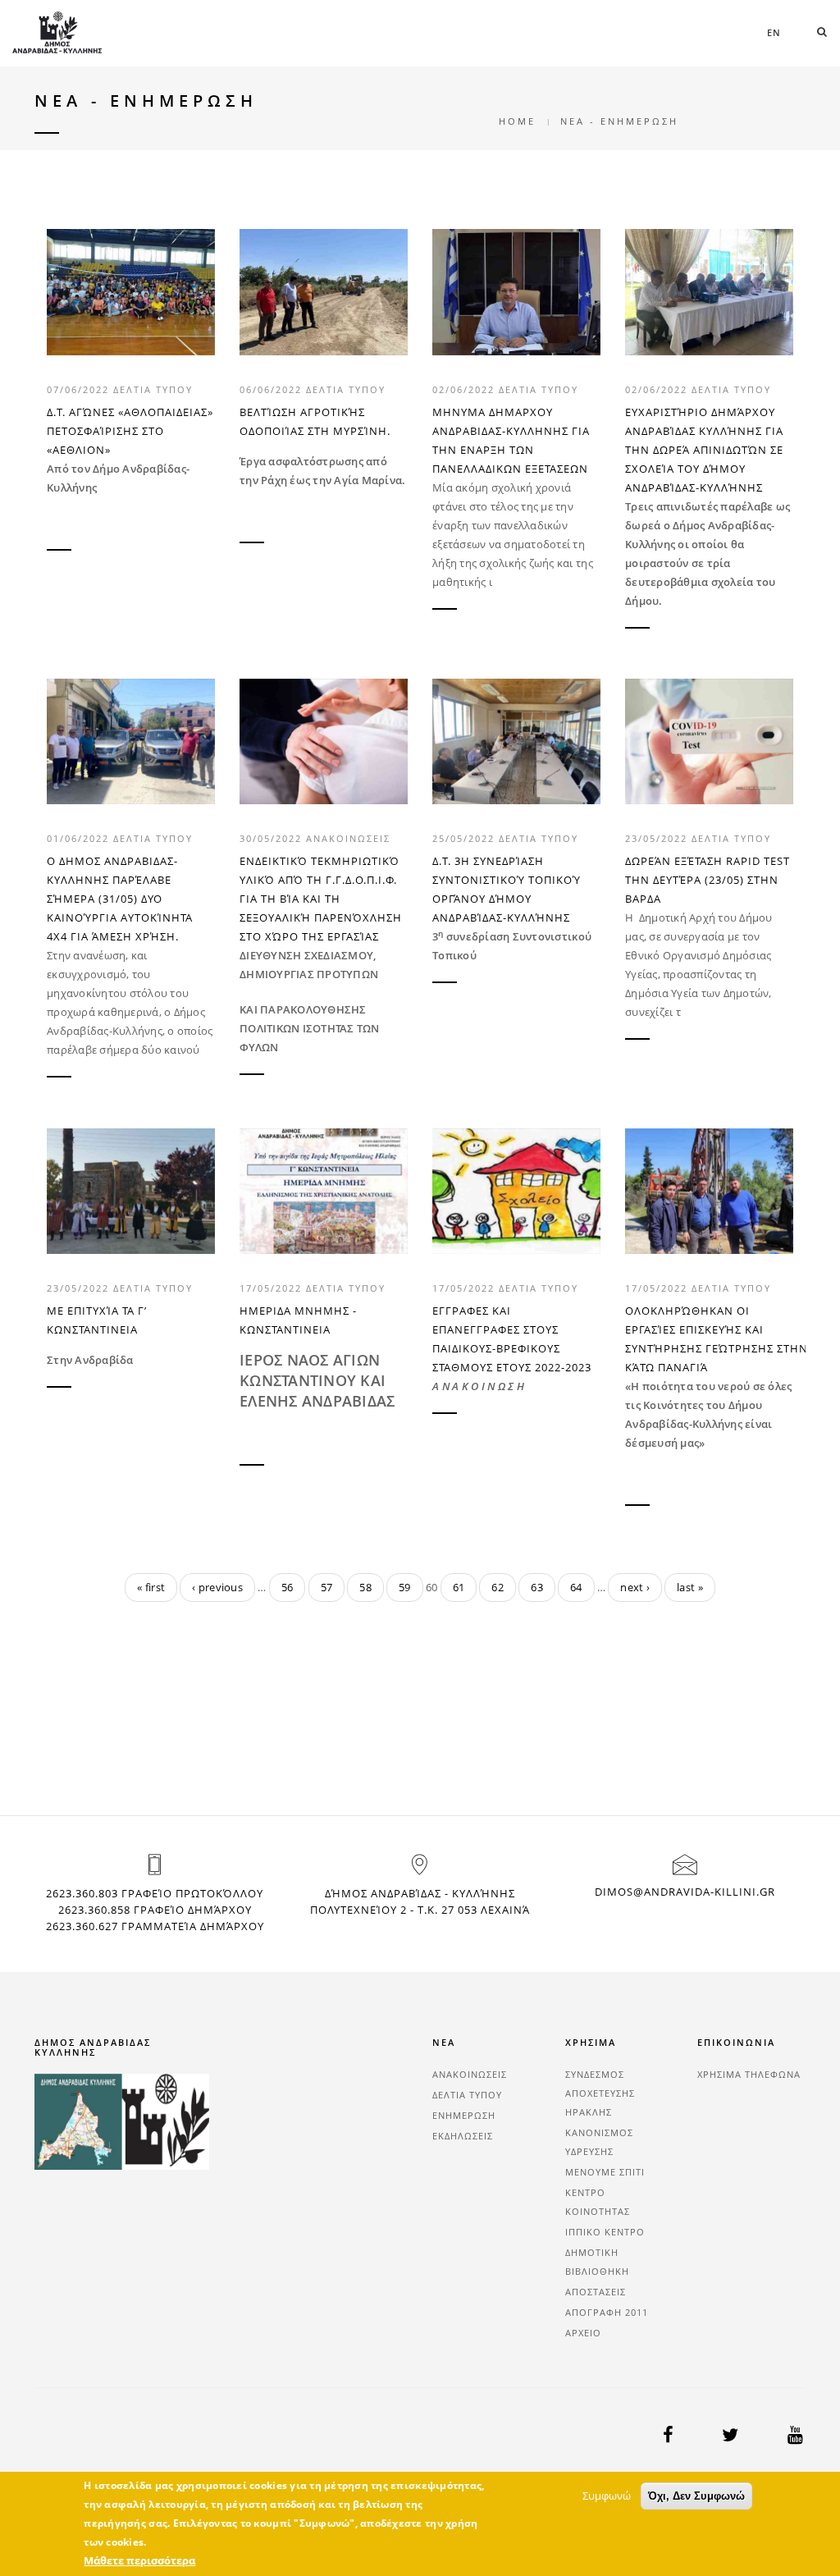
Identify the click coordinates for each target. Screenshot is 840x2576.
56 (288, 1587)
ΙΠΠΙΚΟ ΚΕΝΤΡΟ (605, 2232)
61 (459, 1587)
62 (498, 1587)
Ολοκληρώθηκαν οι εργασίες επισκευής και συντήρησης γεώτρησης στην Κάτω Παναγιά (709, 1339)
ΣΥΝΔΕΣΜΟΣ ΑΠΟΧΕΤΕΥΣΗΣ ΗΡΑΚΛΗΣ (600, 2093)
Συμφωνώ (607, 2496)
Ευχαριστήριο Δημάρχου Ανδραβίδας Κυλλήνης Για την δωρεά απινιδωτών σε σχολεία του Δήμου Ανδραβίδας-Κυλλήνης (704, 450)
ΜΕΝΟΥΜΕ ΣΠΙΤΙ (605, 2172)
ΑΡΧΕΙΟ (583, 2333)
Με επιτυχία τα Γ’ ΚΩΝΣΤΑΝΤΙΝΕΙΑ (97, 1320)
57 (327, 1587)
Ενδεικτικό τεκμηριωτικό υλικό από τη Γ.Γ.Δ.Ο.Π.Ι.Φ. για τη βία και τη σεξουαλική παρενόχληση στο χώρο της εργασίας (321, 899)
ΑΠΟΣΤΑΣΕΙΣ (596, 2292)
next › (635, 1587)
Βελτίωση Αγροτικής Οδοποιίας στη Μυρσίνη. (315, 421)
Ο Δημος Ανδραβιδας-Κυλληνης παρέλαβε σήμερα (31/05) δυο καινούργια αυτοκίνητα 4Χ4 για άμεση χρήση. (120, 899)
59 (405, 1587)
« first (151, 1587)
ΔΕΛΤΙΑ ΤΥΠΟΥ (153, 389)
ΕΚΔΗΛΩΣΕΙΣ (463, 2136)
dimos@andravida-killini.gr (685, 1892)
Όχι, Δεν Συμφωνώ (696, 2496)
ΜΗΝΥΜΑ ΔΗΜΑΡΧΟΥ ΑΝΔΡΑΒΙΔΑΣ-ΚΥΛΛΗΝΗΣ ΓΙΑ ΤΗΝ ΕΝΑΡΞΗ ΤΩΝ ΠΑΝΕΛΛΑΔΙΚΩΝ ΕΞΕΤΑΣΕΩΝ (511, 440)
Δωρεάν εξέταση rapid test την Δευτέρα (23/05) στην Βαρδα (708, 880)
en (774, 32)
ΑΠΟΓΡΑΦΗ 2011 (607, 2312)
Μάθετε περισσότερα (139, 2560)
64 (576, 1587)
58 (365, 1587)
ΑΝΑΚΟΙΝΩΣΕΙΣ (348, 838)
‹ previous (217, 1587)
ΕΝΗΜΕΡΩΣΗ (464, 2115)
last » (690, 1587)
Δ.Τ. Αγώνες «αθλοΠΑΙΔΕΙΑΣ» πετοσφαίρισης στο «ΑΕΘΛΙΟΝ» (130, 431)
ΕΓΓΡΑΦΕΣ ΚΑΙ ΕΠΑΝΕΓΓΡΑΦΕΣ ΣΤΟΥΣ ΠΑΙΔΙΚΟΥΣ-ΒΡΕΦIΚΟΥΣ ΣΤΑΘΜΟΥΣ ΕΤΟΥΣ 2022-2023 (512, 1339)
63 (537, 1587)
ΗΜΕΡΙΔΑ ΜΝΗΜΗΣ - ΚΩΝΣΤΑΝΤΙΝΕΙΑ (298, 1320)
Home (517, 121)
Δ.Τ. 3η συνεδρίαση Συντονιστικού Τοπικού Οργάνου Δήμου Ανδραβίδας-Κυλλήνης (507, 889)
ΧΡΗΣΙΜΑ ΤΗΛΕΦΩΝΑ (749, 2074)
